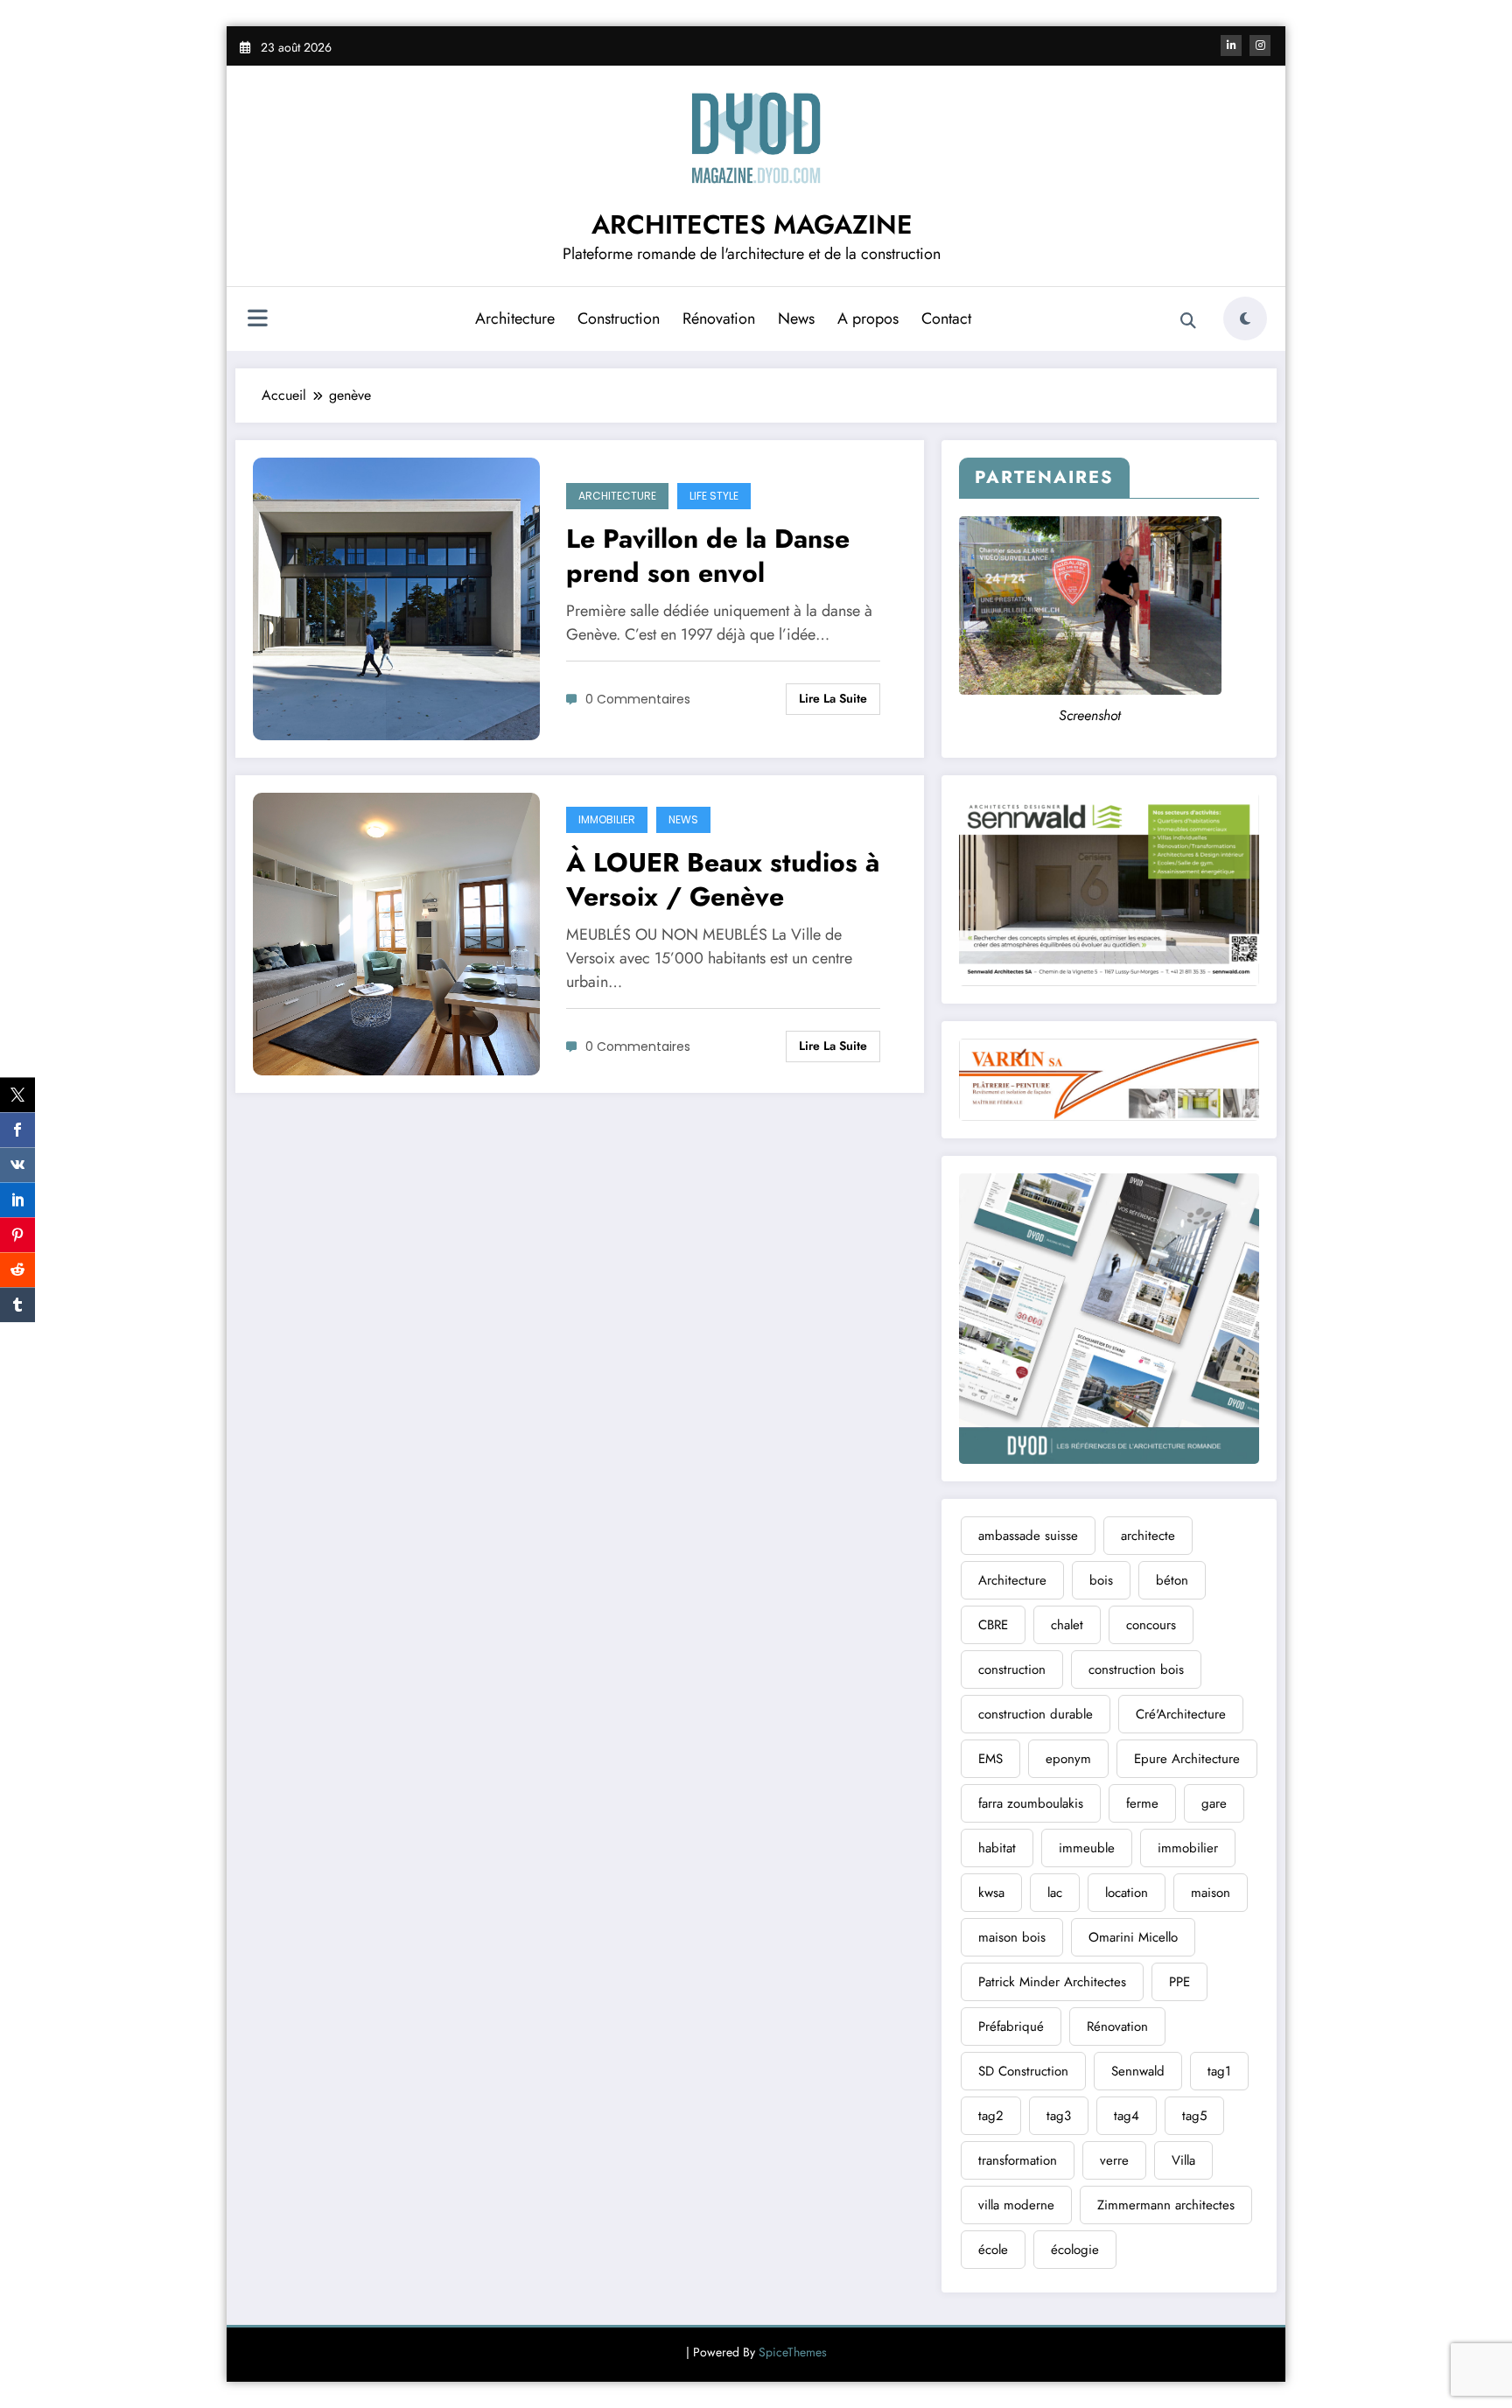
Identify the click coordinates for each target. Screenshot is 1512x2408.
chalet (1067, 1625)
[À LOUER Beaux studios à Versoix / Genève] (396, 932)
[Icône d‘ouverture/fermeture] (257, 320)
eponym (1068, 1759)
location (1127, 1893)
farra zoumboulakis (1031, 1803)
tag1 (1219, 2071)
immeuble (1087, 1848)
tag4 (1127, 2116)
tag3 (1059, 2116)
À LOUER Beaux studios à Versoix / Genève (723, 879)
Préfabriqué (1011, 2026)
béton (1172, 1580)
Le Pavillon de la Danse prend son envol (708, 556)
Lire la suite (833, 698)
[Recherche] (1188, 321)
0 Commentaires (638, 699)
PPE (1179, 1982)
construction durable (1036, 1714)
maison (1211, 1893)
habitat (997, 1848)
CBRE (993, 1625)
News (796, 318)
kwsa (991, 1893)
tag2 (991, 2116)
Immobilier (607, 819)
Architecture (515, 318)
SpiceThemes (793, 2352)
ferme (1142, 1803)
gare (1214, 1803)
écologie (1075, 2250)
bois (1101, 1580)
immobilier (1188, 1848)
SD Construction (1023, 2071)
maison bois (1012, 1937)
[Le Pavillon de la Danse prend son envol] (396, 597)
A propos (868, 318)
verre (1114, 2160)
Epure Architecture (1187, 1759)
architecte (1148, 1536)
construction (1012, 1669)
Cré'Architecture (1181, 1714)
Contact (946, 318)
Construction (619, 318)
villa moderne (1016, 2205)
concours (1151, 1625)
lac (1055, 1893)
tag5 (1194, 2116)
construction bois (1136, 1669)
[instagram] (1260, 45)
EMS (990, 1759)
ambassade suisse (1028, 1536)
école (993, 2250)
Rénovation (719, 318)
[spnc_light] (1245, 318)
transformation (1018, 2160)
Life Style (714, 496)
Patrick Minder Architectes (1052, 1982)
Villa (1183, 2160)
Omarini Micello (1133, 1937)
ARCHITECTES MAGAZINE (752, 224)
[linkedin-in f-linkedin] (1231, 45)
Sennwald (1138, 2071)
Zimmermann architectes (1166, 2205)
